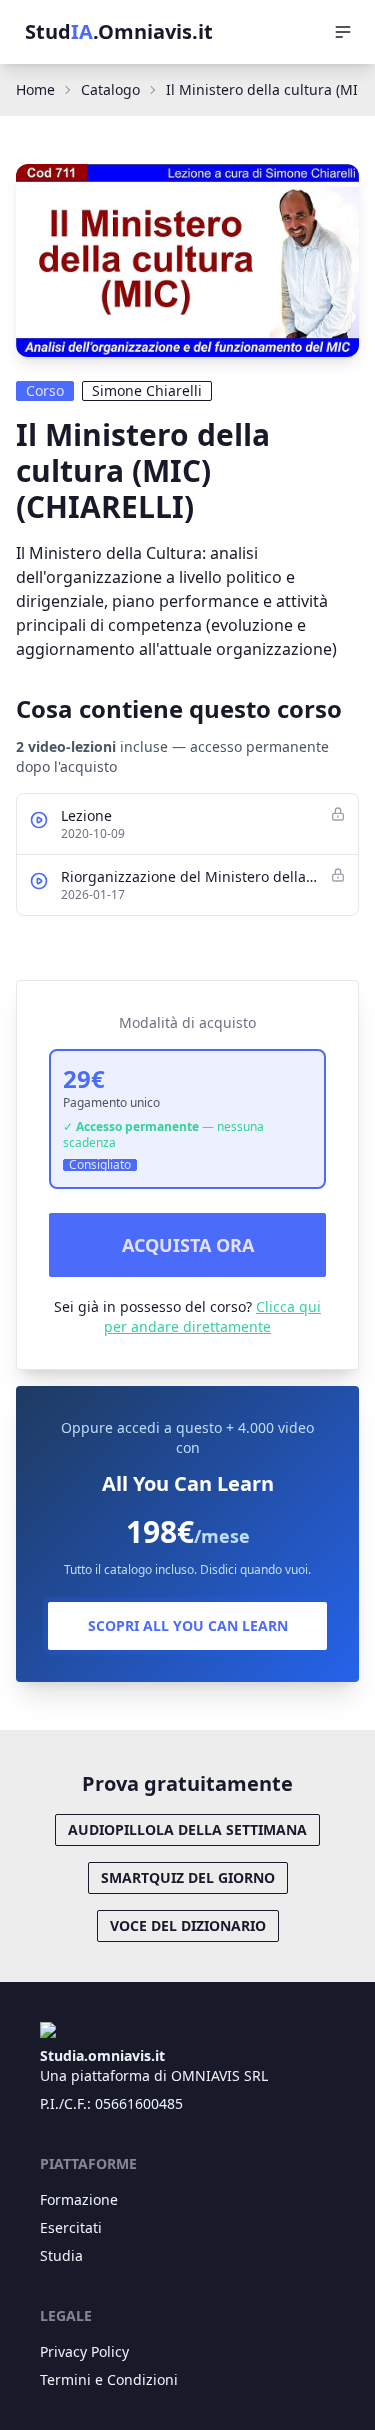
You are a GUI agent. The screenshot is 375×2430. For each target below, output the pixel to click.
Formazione (79, 2199)
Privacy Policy (84, 2351)
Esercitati (71, 2227)
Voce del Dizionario (188, 1925)
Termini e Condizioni (109, 2379)
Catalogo (110, 89)
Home (35, 89)
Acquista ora (188, 1245)
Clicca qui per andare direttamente (212, 1316)
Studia (61, 2255)
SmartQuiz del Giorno (188, 1877)
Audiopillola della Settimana (187, 1829)
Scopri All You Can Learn (188, 1625)
